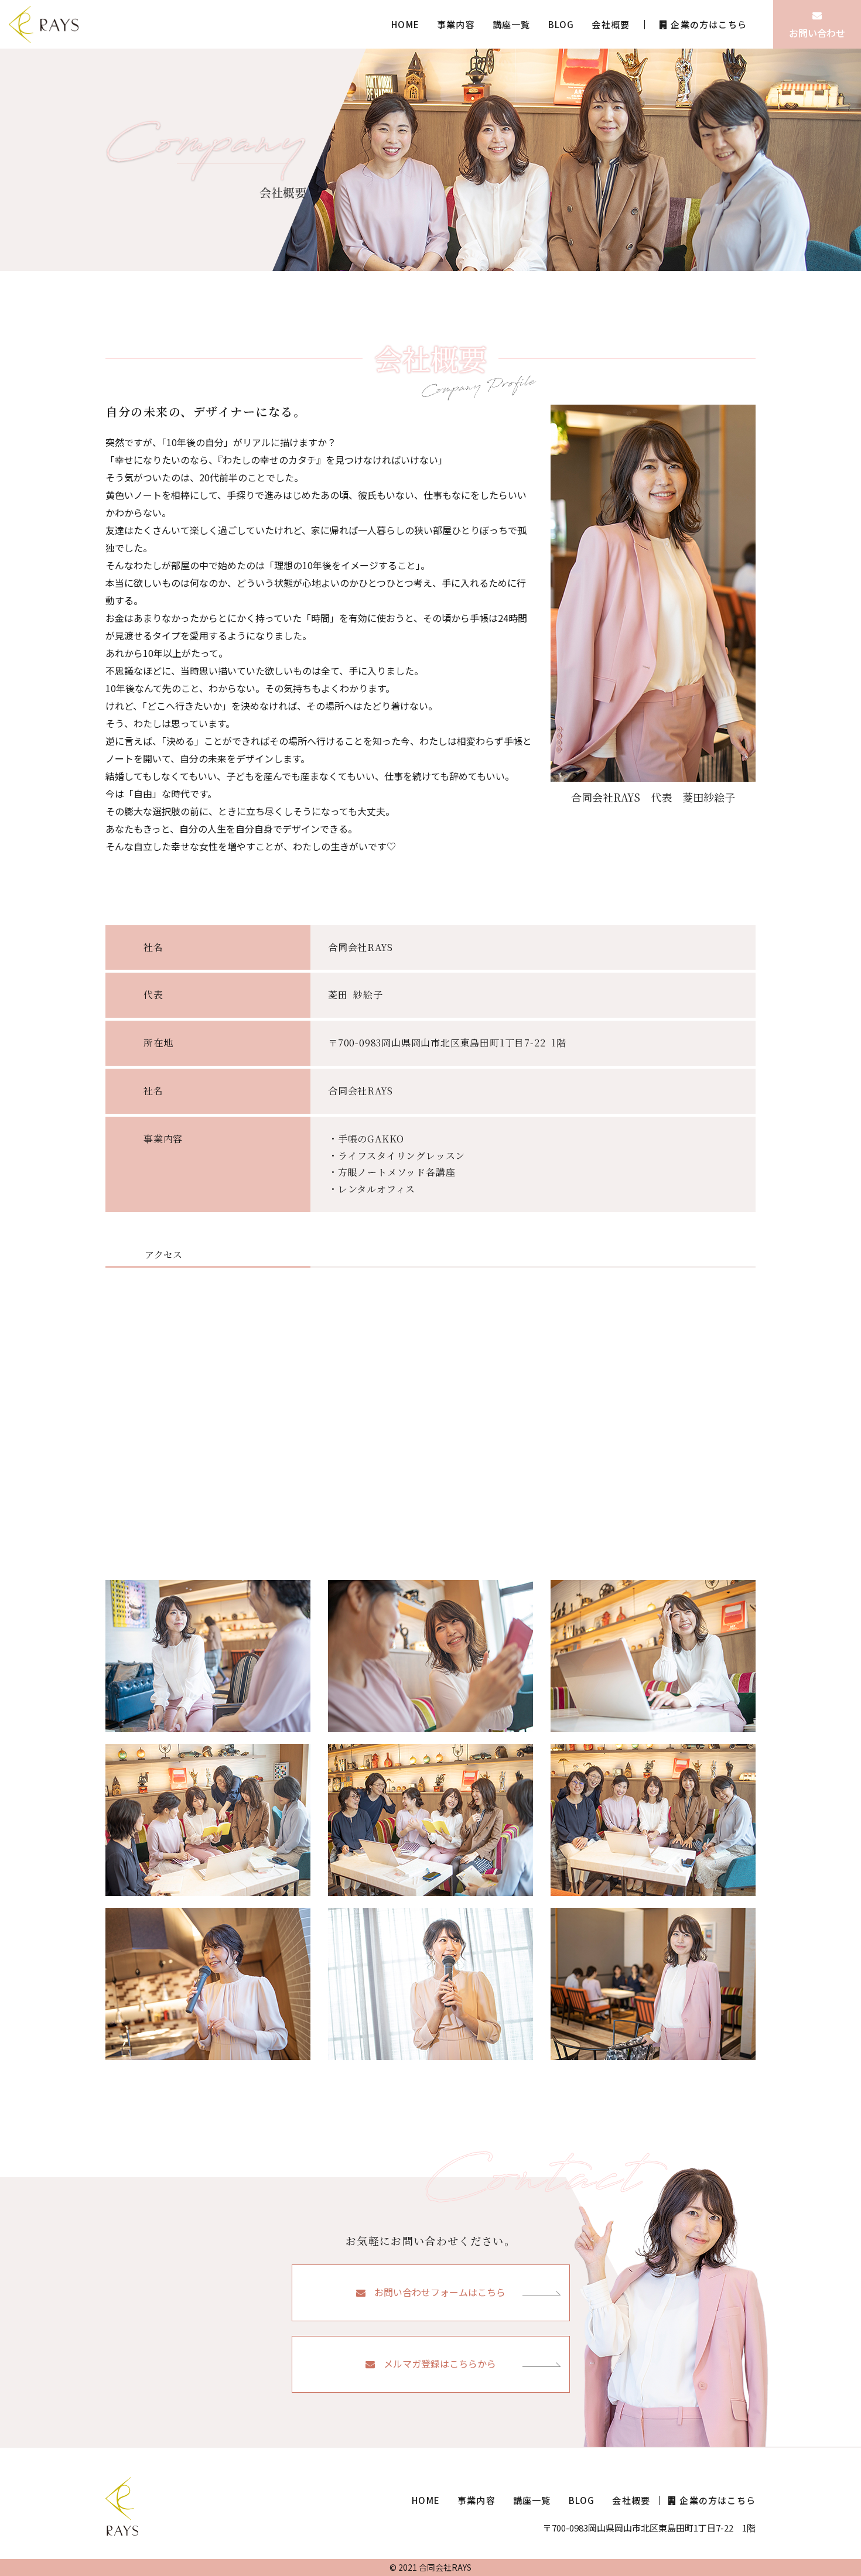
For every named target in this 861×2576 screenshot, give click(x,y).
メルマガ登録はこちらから (440, 2363)
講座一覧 (512, 24)
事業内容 (456, 24)
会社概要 (611, 24)
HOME (405, 24)
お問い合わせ (817, 33)
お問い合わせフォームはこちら (440, 2292)
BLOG (561, 24)
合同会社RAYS (445, 2567)
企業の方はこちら (709, 24)
